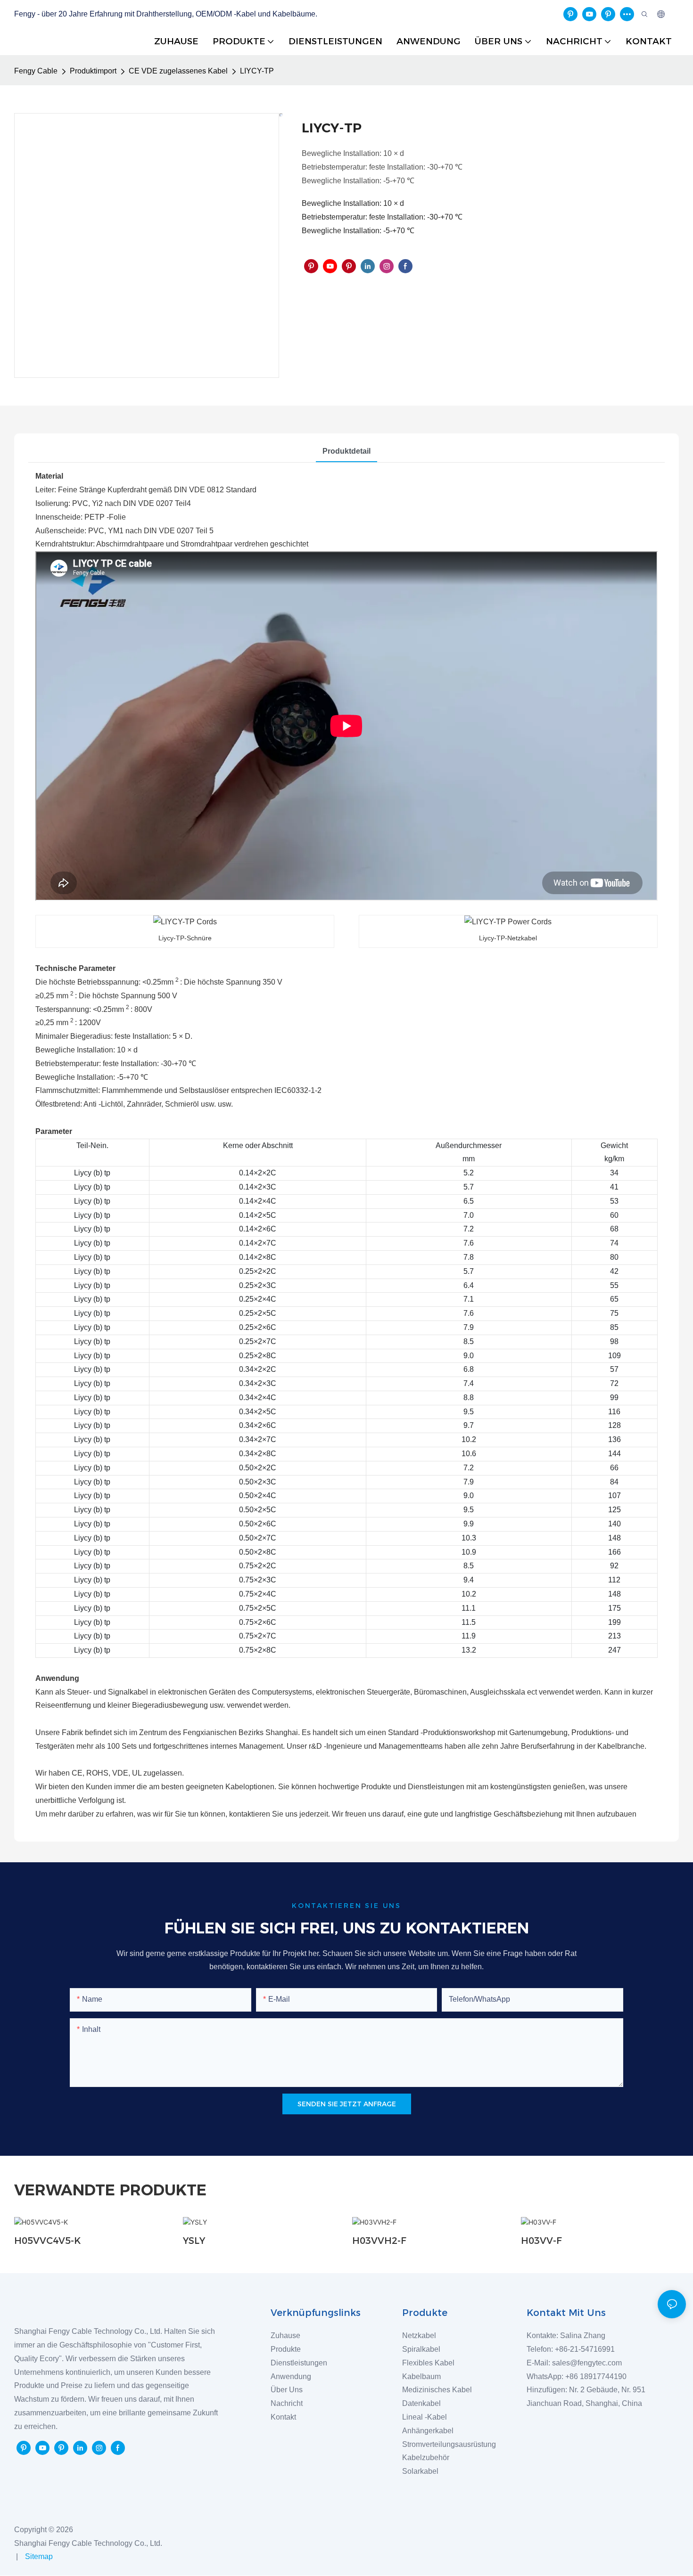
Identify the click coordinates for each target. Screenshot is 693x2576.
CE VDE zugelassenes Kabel (178, 71)
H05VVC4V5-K (47, 2241)
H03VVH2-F (379, 2241)
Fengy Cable (36, 71)
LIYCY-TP (257, 71)
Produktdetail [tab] (346, 451)
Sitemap (38, 2556)
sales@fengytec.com (589, 2363)
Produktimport (93, 71)
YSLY (194, 2241)
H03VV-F (541, 2241)
